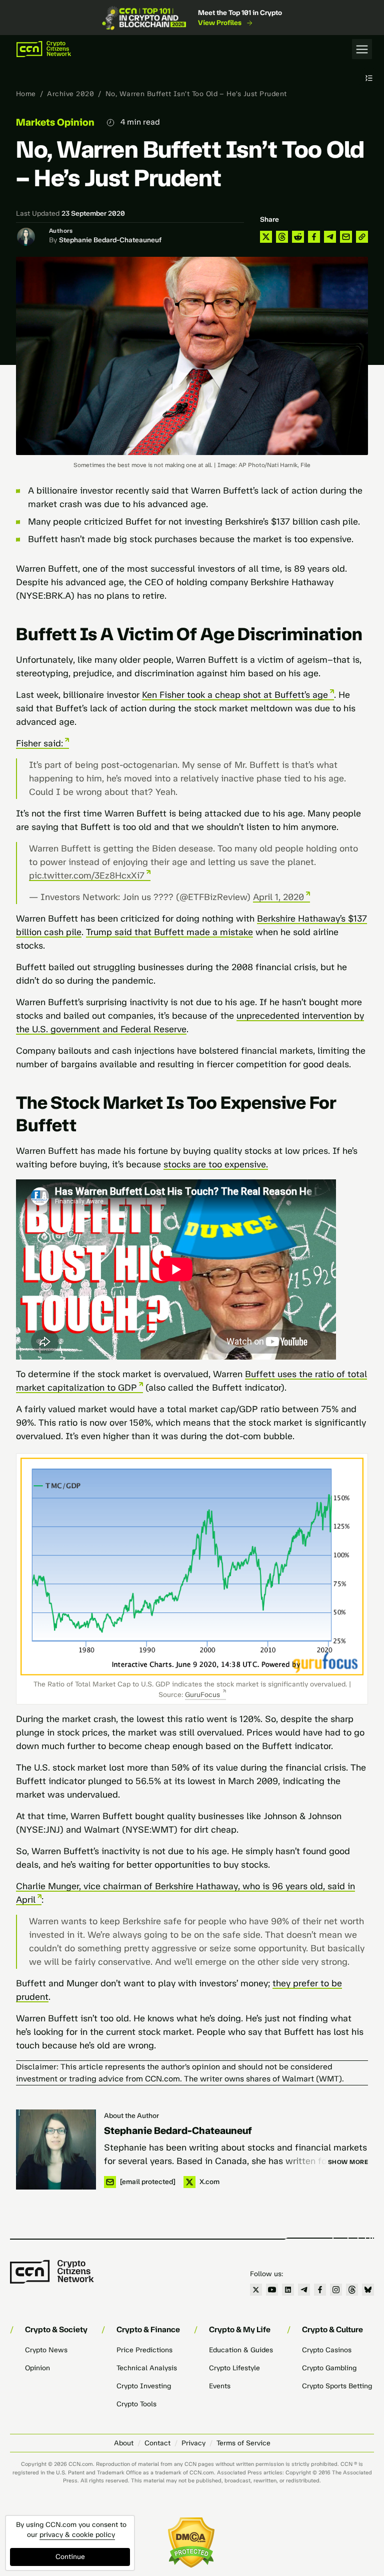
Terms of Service (243, 2443)
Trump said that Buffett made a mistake (169, 932)
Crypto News (46, 2350)
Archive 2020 (70, 94)
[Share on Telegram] (330, 237)
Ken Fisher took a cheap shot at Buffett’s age (235, 695)
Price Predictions (144, 2350)
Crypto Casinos (327, 2350)
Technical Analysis (147, 2368)
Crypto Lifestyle (234, 2368)
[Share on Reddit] (298, 237)
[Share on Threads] (282, 237)
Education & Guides (241, 2350)
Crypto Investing (144, 2386)
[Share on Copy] (362, 237)
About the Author (131, 2116)
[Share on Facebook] (314, 237)
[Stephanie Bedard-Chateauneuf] (56, 2150)
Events (220, 2386)
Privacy (193, 2443)
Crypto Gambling (329, 2368)
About (124, 2443)
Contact (157, 2443)
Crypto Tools (136, 2404)
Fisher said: (39, 743)
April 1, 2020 (278, 897)
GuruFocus (202, 1695)
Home (26, 94)
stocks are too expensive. (216, 1164)
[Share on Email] (346, 237)
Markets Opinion (55, 122)
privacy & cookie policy (77, 2535)
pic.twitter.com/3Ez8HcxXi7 (87, 876)
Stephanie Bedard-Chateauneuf (110, 240)
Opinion (37, 2368)
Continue (70, 2557)
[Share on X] (266, 237)
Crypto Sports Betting (337, 2386)
